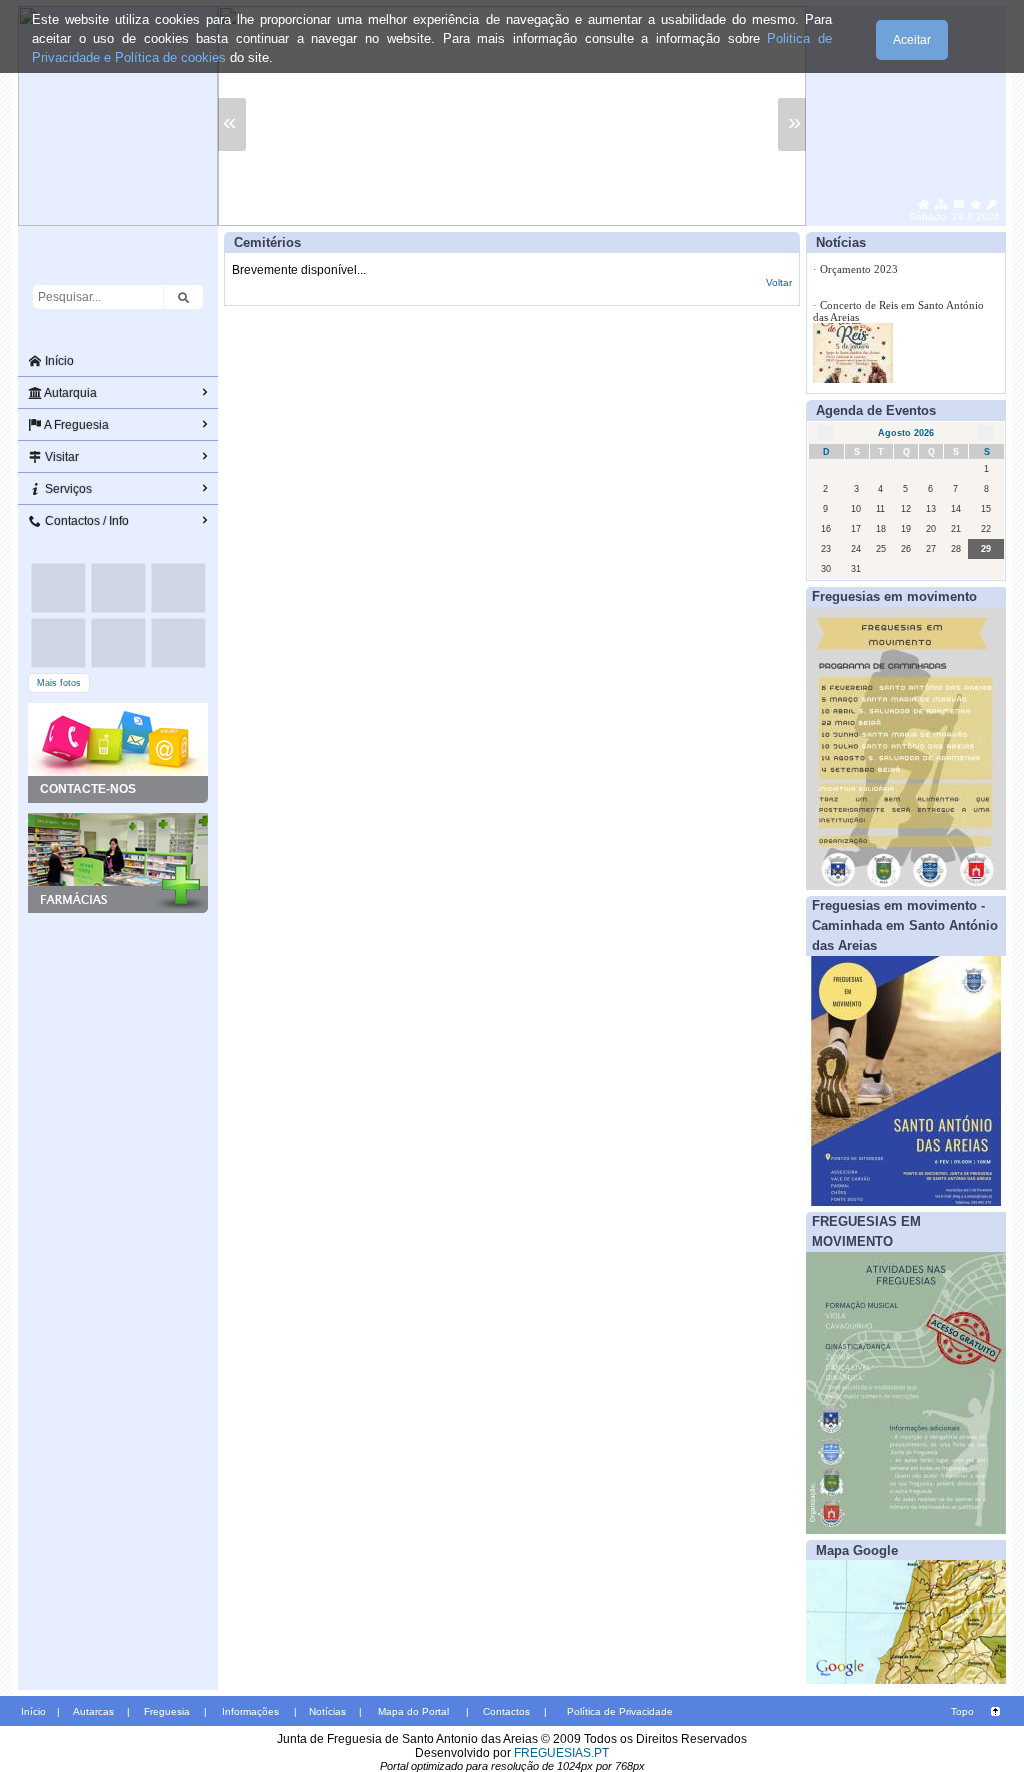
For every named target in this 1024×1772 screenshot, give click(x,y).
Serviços (67, 489)
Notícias (327, 1711)
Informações (250, 1711)
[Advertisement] (118, 1013)
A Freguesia (75, 425)
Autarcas (93, 1711)
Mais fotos (59, 683)
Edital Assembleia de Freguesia (891, 357)
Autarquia (69, 393)
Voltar (779, 282)
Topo (962, 1711)
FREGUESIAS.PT (561, 1753)
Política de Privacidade (620, 1711)
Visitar (60, 457)
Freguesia (167, 1711)
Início (58, 361)
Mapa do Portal (413, 1711)
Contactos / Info (85, 521)
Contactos (506, 1711)
